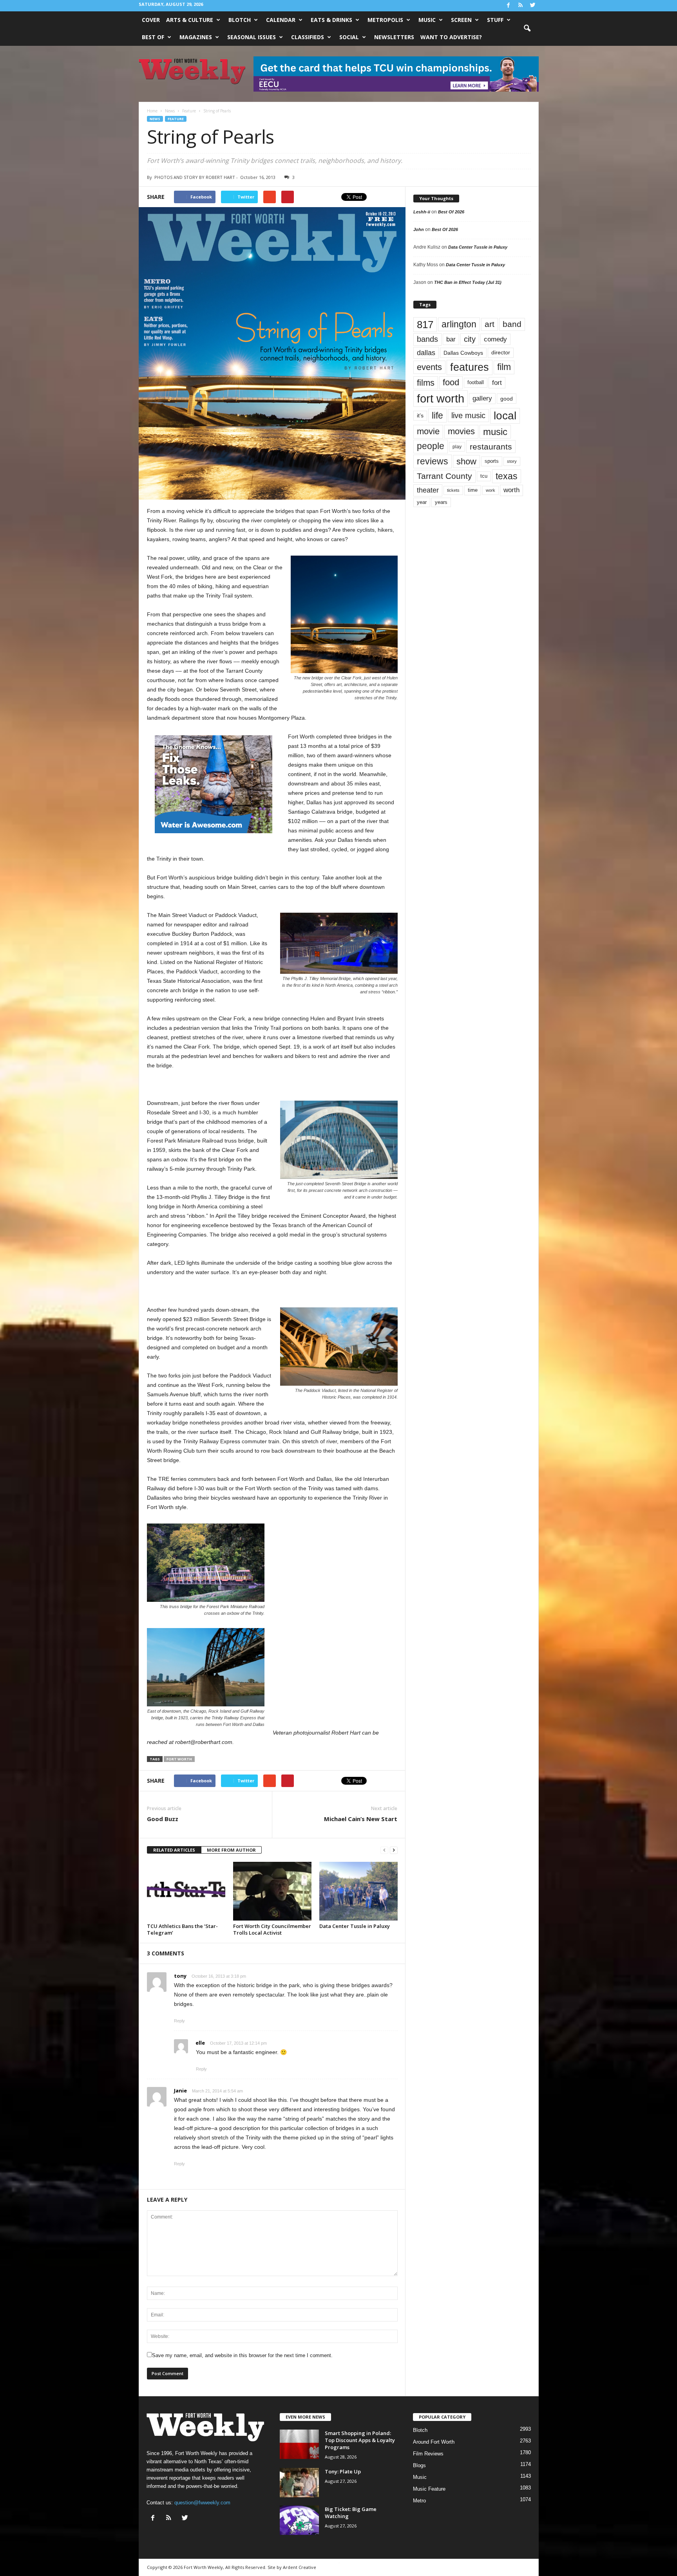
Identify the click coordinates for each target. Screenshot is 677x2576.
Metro (419, 2501)
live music (468, 415)
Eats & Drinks (331, 20)
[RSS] (521, 6)
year (422, 502)
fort (497, 383)
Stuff (495, 20)
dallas (426, 353)
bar (451, 339)
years (441, 502)
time (473, 490)
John (419, 229)
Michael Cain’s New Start (361, 1819)
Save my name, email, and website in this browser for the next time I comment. (242, 2355)
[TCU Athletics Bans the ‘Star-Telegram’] (186, 1891)
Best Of (153, 37)
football (476, 382)
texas (507, 476)
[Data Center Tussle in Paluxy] (358, 1891)
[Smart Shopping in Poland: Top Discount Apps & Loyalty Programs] (299, 2444)
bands (427, 339)
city (470, 339)
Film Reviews (428, 2454)
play (457, 447)
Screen (461, 20)
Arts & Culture (190, 20)
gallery (482, 398)
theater (428, 490)
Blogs (419, 2465)
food (451, 383)
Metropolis (385, 20)
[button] (527, 29)
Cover (151, 20)
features (470, 367)
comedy (495, 339)
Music (427, 20)
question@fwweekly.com (202, 2503)
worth (511, 490)
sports (492, 461)
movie (428, 431)
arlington (459, 324)
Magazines (196, 37)
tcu (484, 476)
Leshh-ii (422, 212)
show (466, 461)
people (431, 446)
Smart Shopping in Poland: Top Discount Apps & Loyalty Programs (360, 2440)
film (504, 367)
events (429, 367)
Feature (176, 119)
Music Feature (429, 2489)
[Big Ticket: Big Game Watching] (299, 2520)
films (426, 383)
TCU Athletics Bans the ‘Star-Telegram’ (182, 1929)
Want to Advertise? (451, 37)
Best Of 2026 (451, 212)
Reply (179, 2021)
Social (349, 37)
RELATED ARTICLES (174, 1850)
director (501, 353)
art (490, 324)
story (512, 461)
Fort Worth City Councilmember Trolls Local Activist (272, 1929)
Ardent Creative (300, 2567)
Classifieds (308, 37)
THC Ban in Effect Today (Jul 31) (468, 282)
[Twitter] (533, 6)
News (155, 119)
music (495, 432)
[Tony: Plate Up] (299, 2483)
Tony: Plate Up (343, 2471)
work (491, 490)
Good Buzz (163, 1819)
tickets (453, 490)
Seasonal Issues (252, 37)
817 (425, 325)
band (512, 324)
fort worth (179, 1759)
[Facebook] (509, 6)
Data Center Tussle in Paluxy (355, 1926)
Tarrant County (444, 476)
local (505, 416)
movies (461, 431)
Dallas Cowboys (463, 353)
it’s (420, 416)
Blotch (240, 20)
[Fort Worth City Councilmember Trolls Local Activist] (272, 1891)
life (437, 415)
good (507, 399)
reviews (433, 461)
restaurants (491, 447)
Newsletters (394, 37)
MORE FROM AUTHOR (231, 1850)
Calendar (281, 20)
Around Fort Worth (434, 2442)
